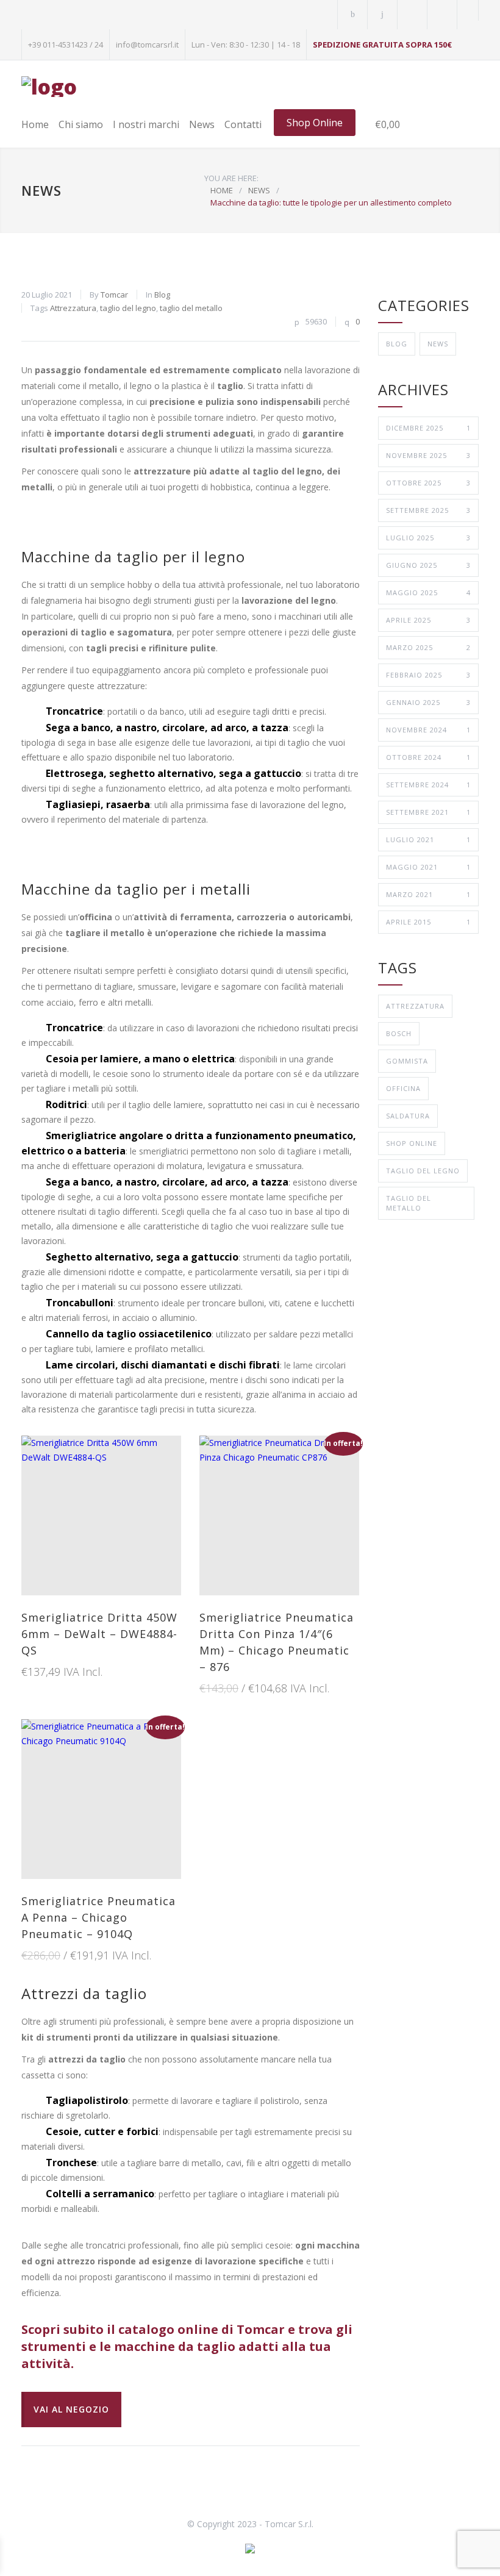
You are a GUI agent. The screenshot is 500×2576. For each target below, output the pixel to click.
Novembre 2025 (428, 455)
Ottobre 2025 (428, 483)
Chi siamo (81, 124)
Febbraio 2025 (428, 675)
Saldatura (408, 1116)
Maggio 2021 (428, 867)
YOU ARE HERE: (231, 178)
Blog (162, 295)
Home (35, 124)
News (202, 124)
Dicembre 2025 (428, 428)
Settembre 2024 (428, 785)
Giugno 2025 (428, 565)
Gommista (407, 1061)
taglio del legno (128, 308)
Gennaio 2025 (428, 702)
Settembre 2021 (428, 812)
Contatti (243, 124)
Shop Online (315, 123)
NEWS (41, 190)
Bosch (399, 1033)
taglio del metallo (191, 308)
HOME (222, 190)
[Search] (468, 10)
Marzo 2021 (428, 894)
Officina (403, 1088)
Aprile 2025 (428, 620)
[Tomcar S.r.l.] (49, 87)
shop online (412, 1143)
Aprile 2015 (428, 922)
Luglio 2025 (428, 538)
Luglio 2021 (428, 839)
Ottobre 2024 (428, 757)
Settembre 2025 (428, 510)
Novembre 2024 (428, 730)
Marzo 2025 (428, 647)
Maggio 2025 (428, 592)
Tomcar (114, 295)
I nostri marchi (146, 124)
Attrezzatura (73, 308)
